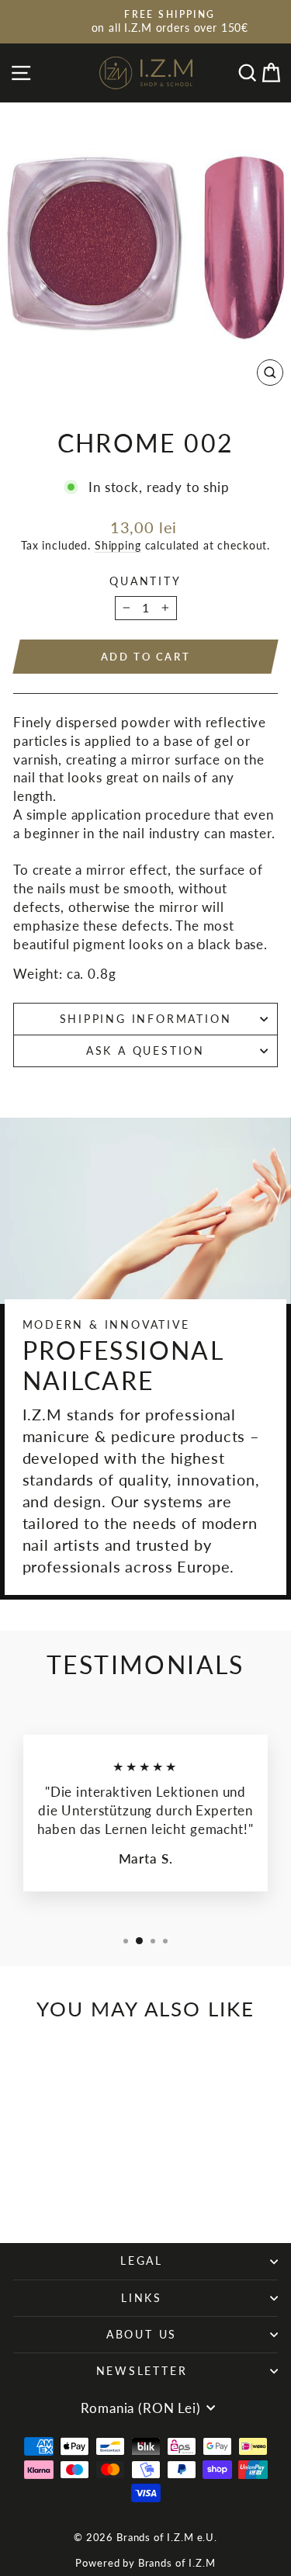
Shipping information (146, 1019)
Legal (142, 2261)
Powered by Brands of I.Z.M (145, 2563)
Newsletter (142, 2371)
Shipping (118, 545)
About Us (142, 2334)
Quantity (145, 581)
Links (142, 2298)
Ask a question (145, 1051)
